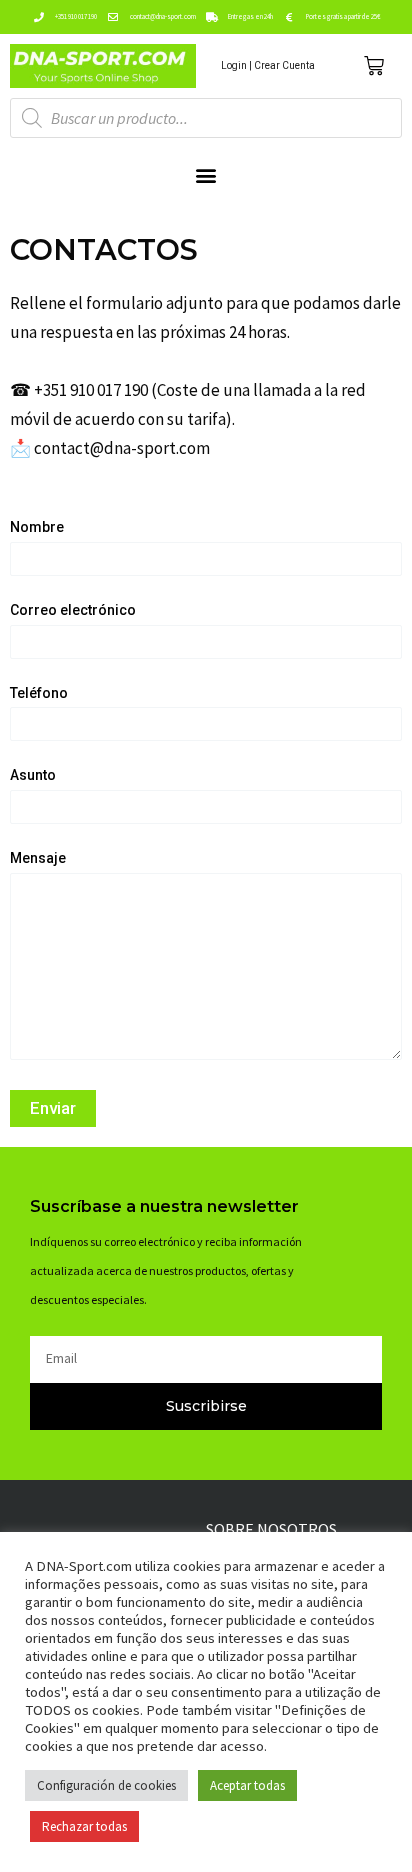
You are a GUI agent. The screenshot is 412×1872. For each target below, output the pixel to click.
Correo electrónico (73, 610)
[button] (206, 174)
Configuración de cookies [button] (106, 1785)
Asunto (33, 775)
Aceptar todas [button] (247, 1785)
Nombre (37, 527)
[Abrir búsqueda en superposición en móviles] (206, 118)
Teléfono (39, 693)
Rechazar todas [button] (84, 1826)
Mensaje (38, 858)
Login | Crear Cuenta (268, 65)
